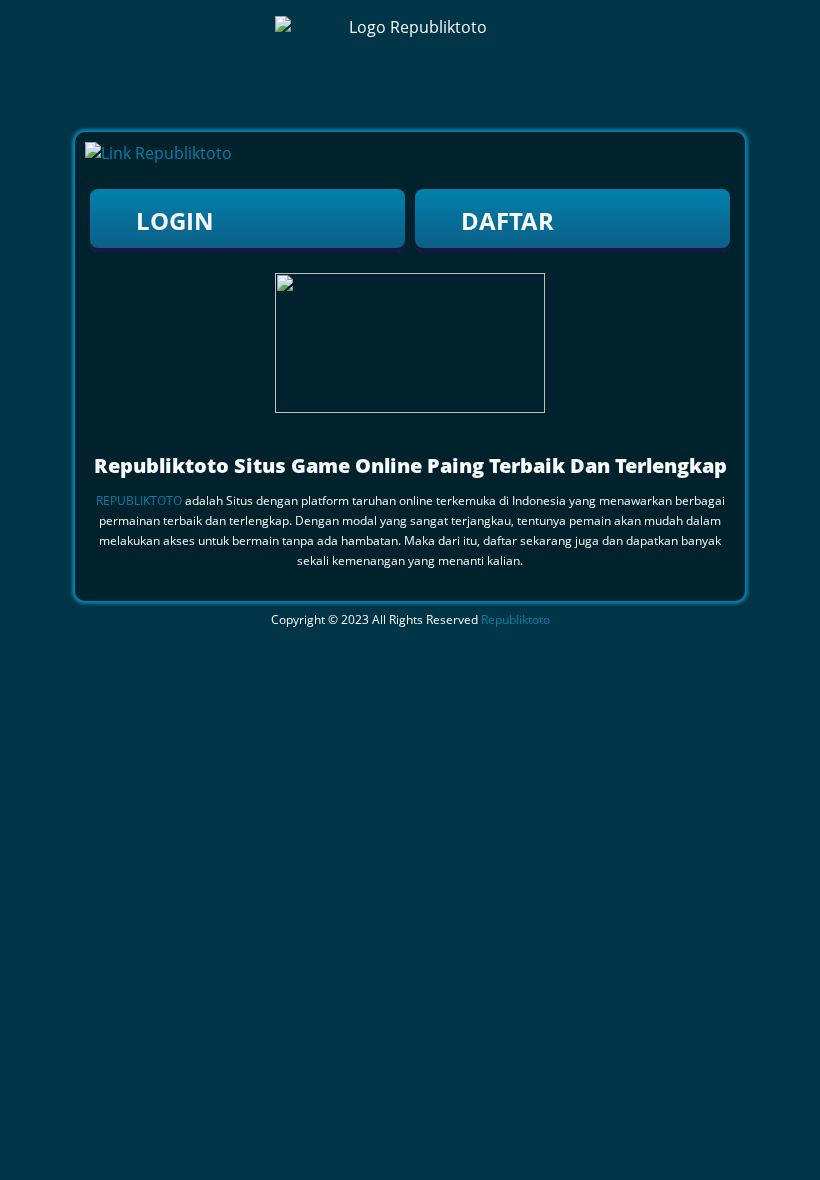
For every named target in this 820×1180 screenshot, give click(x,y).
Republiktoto (515, 619)
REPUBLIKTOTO (139, 500)
